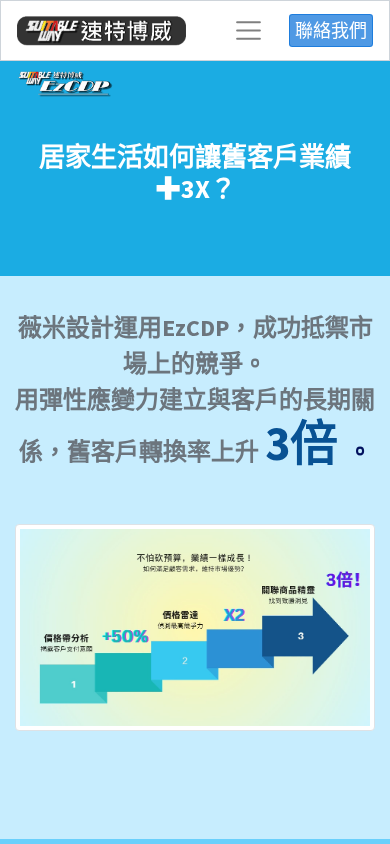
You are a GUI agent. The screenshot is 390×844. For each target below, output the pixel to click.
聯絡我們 (331, 30)
